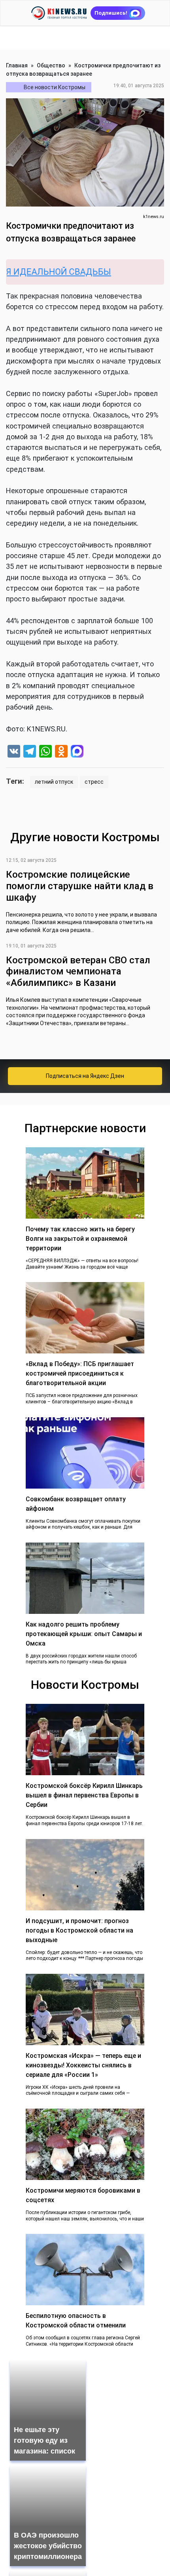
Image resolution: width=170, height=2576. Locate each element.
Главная (17, 65)
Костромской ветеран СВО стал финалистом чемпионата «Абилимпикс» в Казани (78, 972)
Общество (51, 65)
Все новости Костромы (55, 87)
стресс (94, 782)
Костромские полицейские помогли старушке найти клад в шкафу (80, 886)
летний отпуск (54, 782)
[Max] (77, 752)
